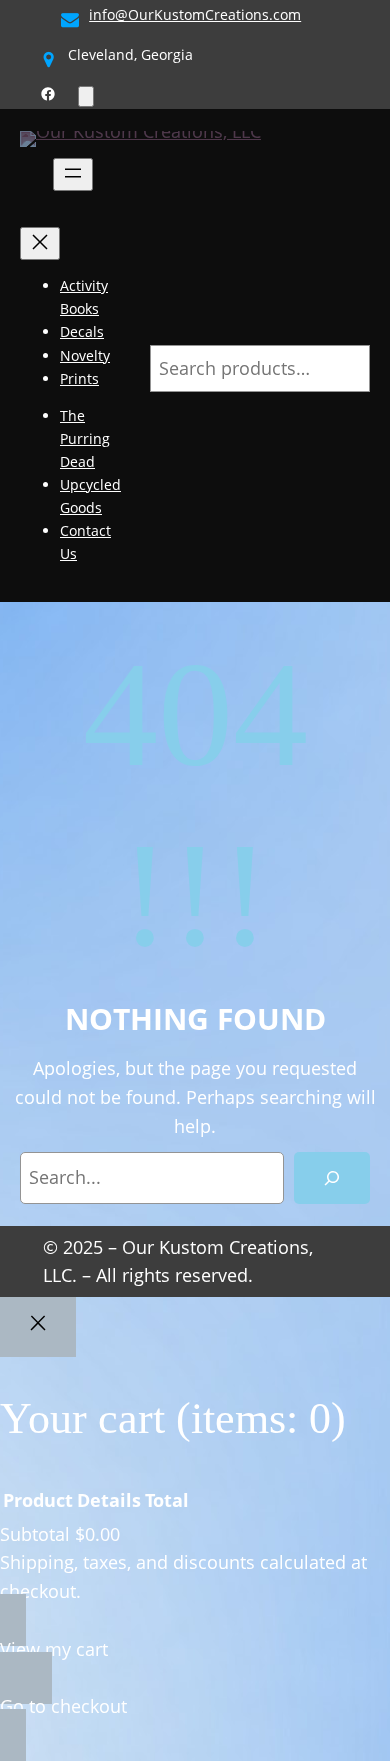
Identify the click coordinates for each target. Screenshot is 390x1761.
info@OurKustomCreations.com (195, 14)
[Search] (332, 1178)
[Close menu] (40, 243)
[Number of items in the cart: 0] (86, 96)
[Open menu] (73, 174)
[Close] (38, 1327)
